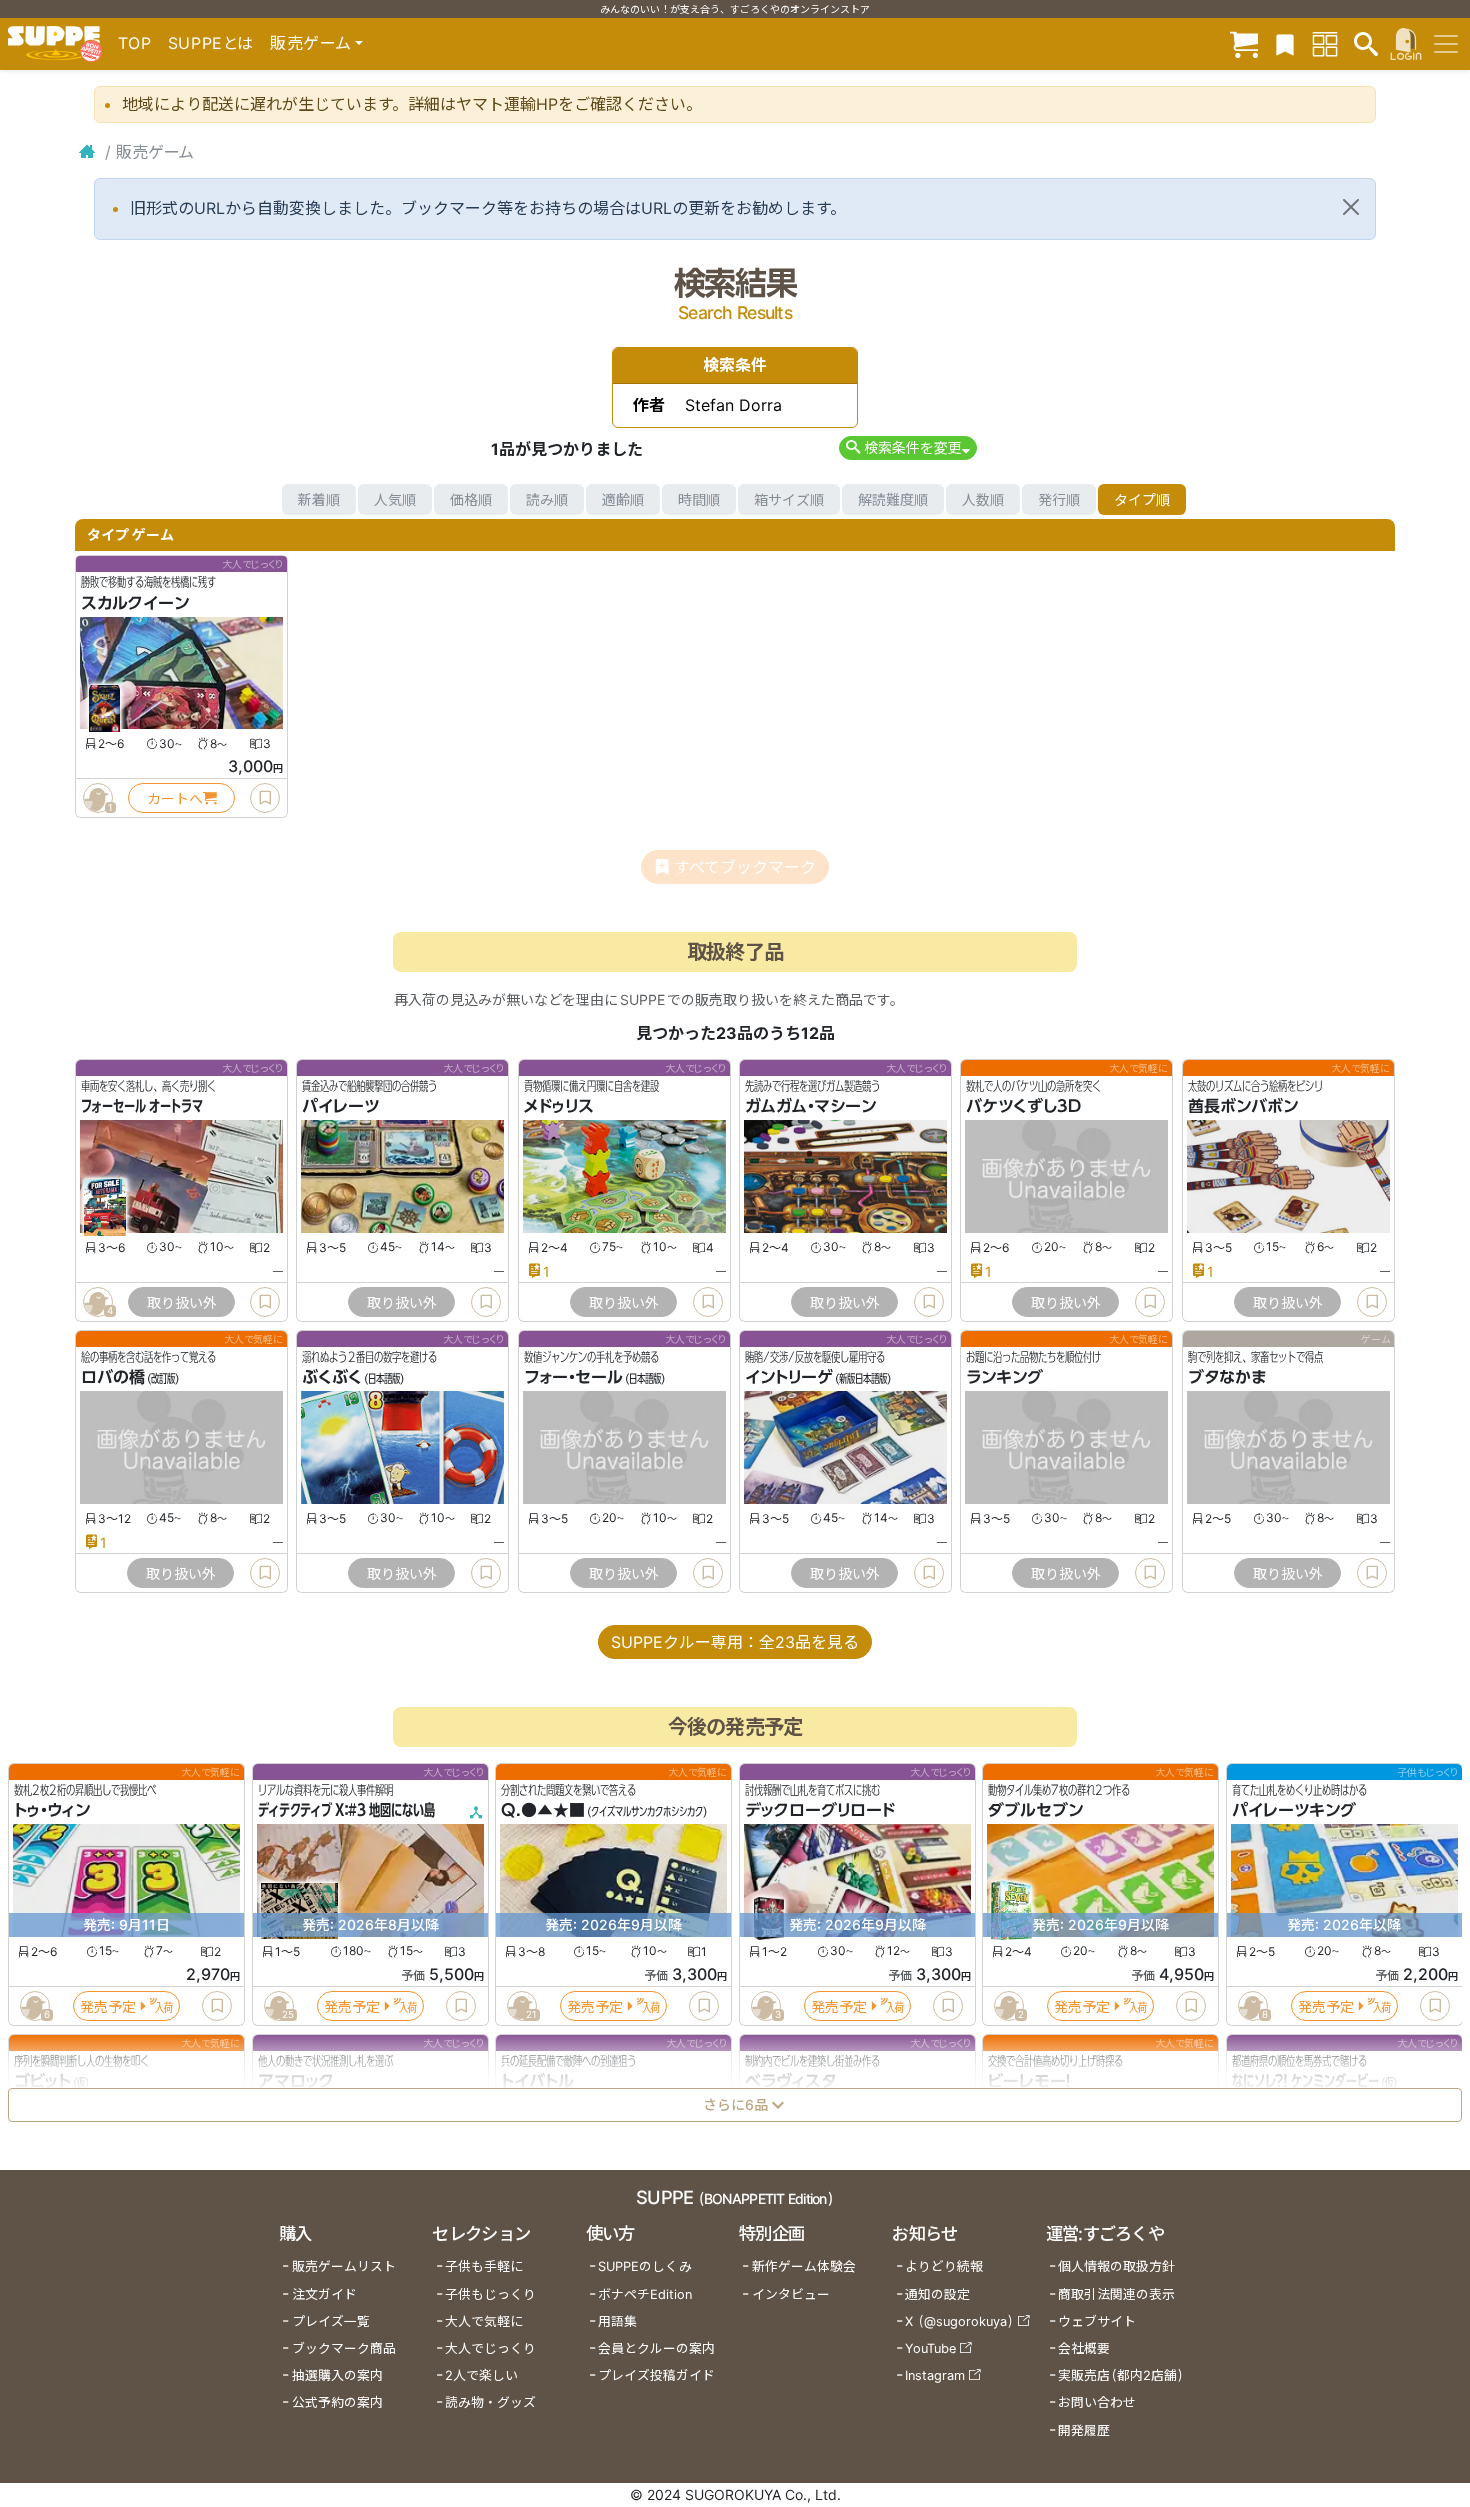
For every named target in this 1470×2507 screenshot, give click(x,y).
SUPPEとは (211, 43)
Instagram (935, 2375)
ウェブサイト (1097, 2321)
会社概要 (1084, 2348)
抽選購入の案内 (337, 2375)
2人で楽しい (481, 2375)
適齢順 (623, 499)
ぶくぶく (332, 1378)
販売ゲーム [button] (310, 43)
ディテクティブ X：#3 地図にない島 (346, 1811)
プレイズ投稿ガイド (656, 2375)
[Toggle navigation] (1446, 44)
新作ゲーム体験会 (804, 2266)
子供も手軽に (484, 2266)
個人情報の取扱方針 (1116, 2266)
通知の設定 (937, 2294)
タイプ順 (1142, 499)
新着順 (319, 499)
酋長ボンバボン (1243, 1107)
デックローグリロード (820, 1811)
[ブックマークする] (265, 798)
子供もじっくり (490, 2294)
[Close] (1351, 207)
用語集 (617, 2321)
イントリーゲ (789, 1378)
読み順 (547, 499)
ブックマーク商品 (344, 2348)
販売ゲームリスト (344, 2266)
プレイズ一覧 (331, 2321)
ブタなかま (1227, 1378)
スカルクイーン (135, 603)
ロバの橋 (113, 1378)
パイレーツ (340, 1107)
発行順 (1059, 499)
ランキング (1004, 1378)
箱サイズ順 (789, 499)
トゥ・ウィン (52, 1811)
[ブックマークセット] (1285, 43)
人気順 (395, 499)
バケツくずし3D (1023, 1107)
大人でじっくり (490, 2348)
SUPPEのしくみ (645, 2266)
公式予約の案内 (337, 2402)
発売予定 (108, 2006)
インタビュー (791, 2294)
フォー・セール (573, 1378)
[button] (907, 447)
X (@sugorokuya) (959, 2321)
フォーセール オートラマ (142, 1107)
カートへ (175, 798)
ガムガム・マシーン (810, 1107)
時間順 (699, 499)
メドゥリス (559, 1107)
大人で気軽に (484, 2321)
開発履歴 (1084, 2430)
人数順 (983, 499)
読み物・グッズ (490, 2402)
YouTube (930, 2348)
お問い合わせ (1097, 2402)
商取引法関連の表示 (1116, 2294)
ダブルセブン (1035, 1811)
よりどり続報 (944, 2266)
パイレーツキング (1294, 1811)
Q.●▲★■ (543, 1811)
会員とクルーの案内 (656, 2348)
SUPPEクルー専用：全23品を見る (735, 1642)
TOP (135, 43)
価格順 (471, 499)
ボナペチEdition (645, 2294)
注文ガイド (324, 2294)
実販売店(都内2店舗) (1121, 2375)
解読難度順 (893, 499)
